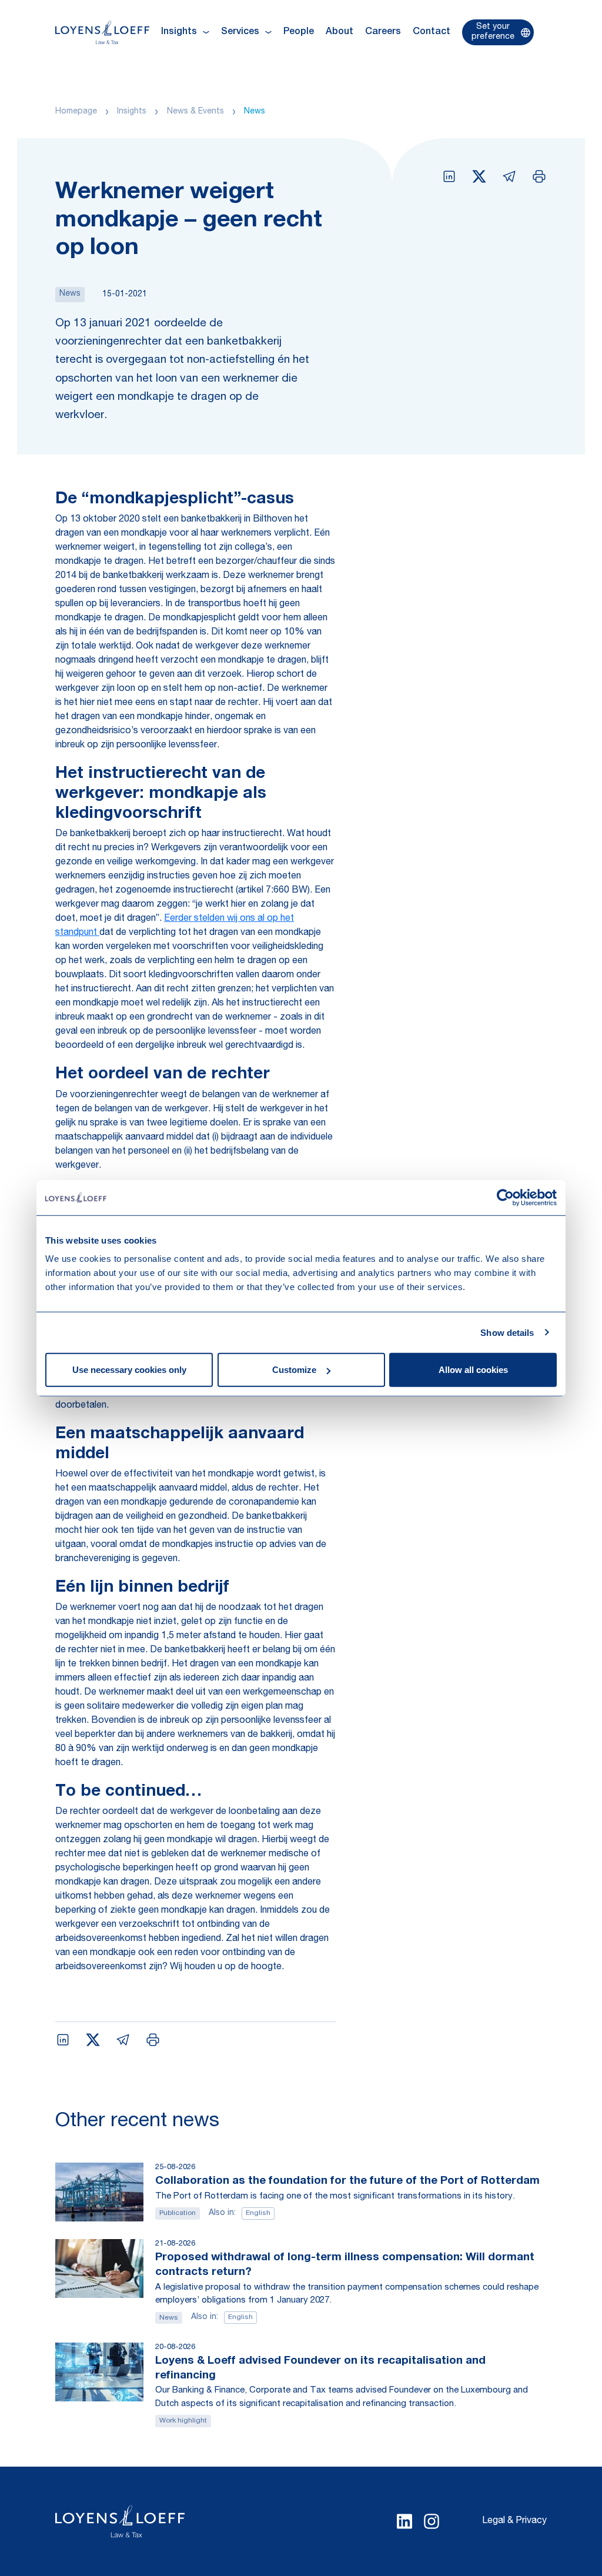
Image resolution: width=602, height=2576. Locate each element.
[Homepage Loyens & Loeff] (102, 32)
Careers (383, 32)
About (340, 32)
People (299, 32)
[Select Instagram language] (432, 2521)
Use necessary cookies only (129, 1370)
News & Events (195, 112)
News (255, 112)
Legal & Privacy (514, 2521)
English (258, 2213)
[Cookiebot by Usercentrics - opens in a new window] (505, 1197)
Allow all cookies (473, 1370)
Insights (132, 112)
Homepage (76, 112)
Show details (507, 1332)
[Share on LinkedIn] (449, 176)
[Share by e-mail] (509, 176)
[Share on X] (479, 176)
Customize (294, 1370)
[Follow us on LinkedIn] (404, 2521)
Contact (432, 32)
